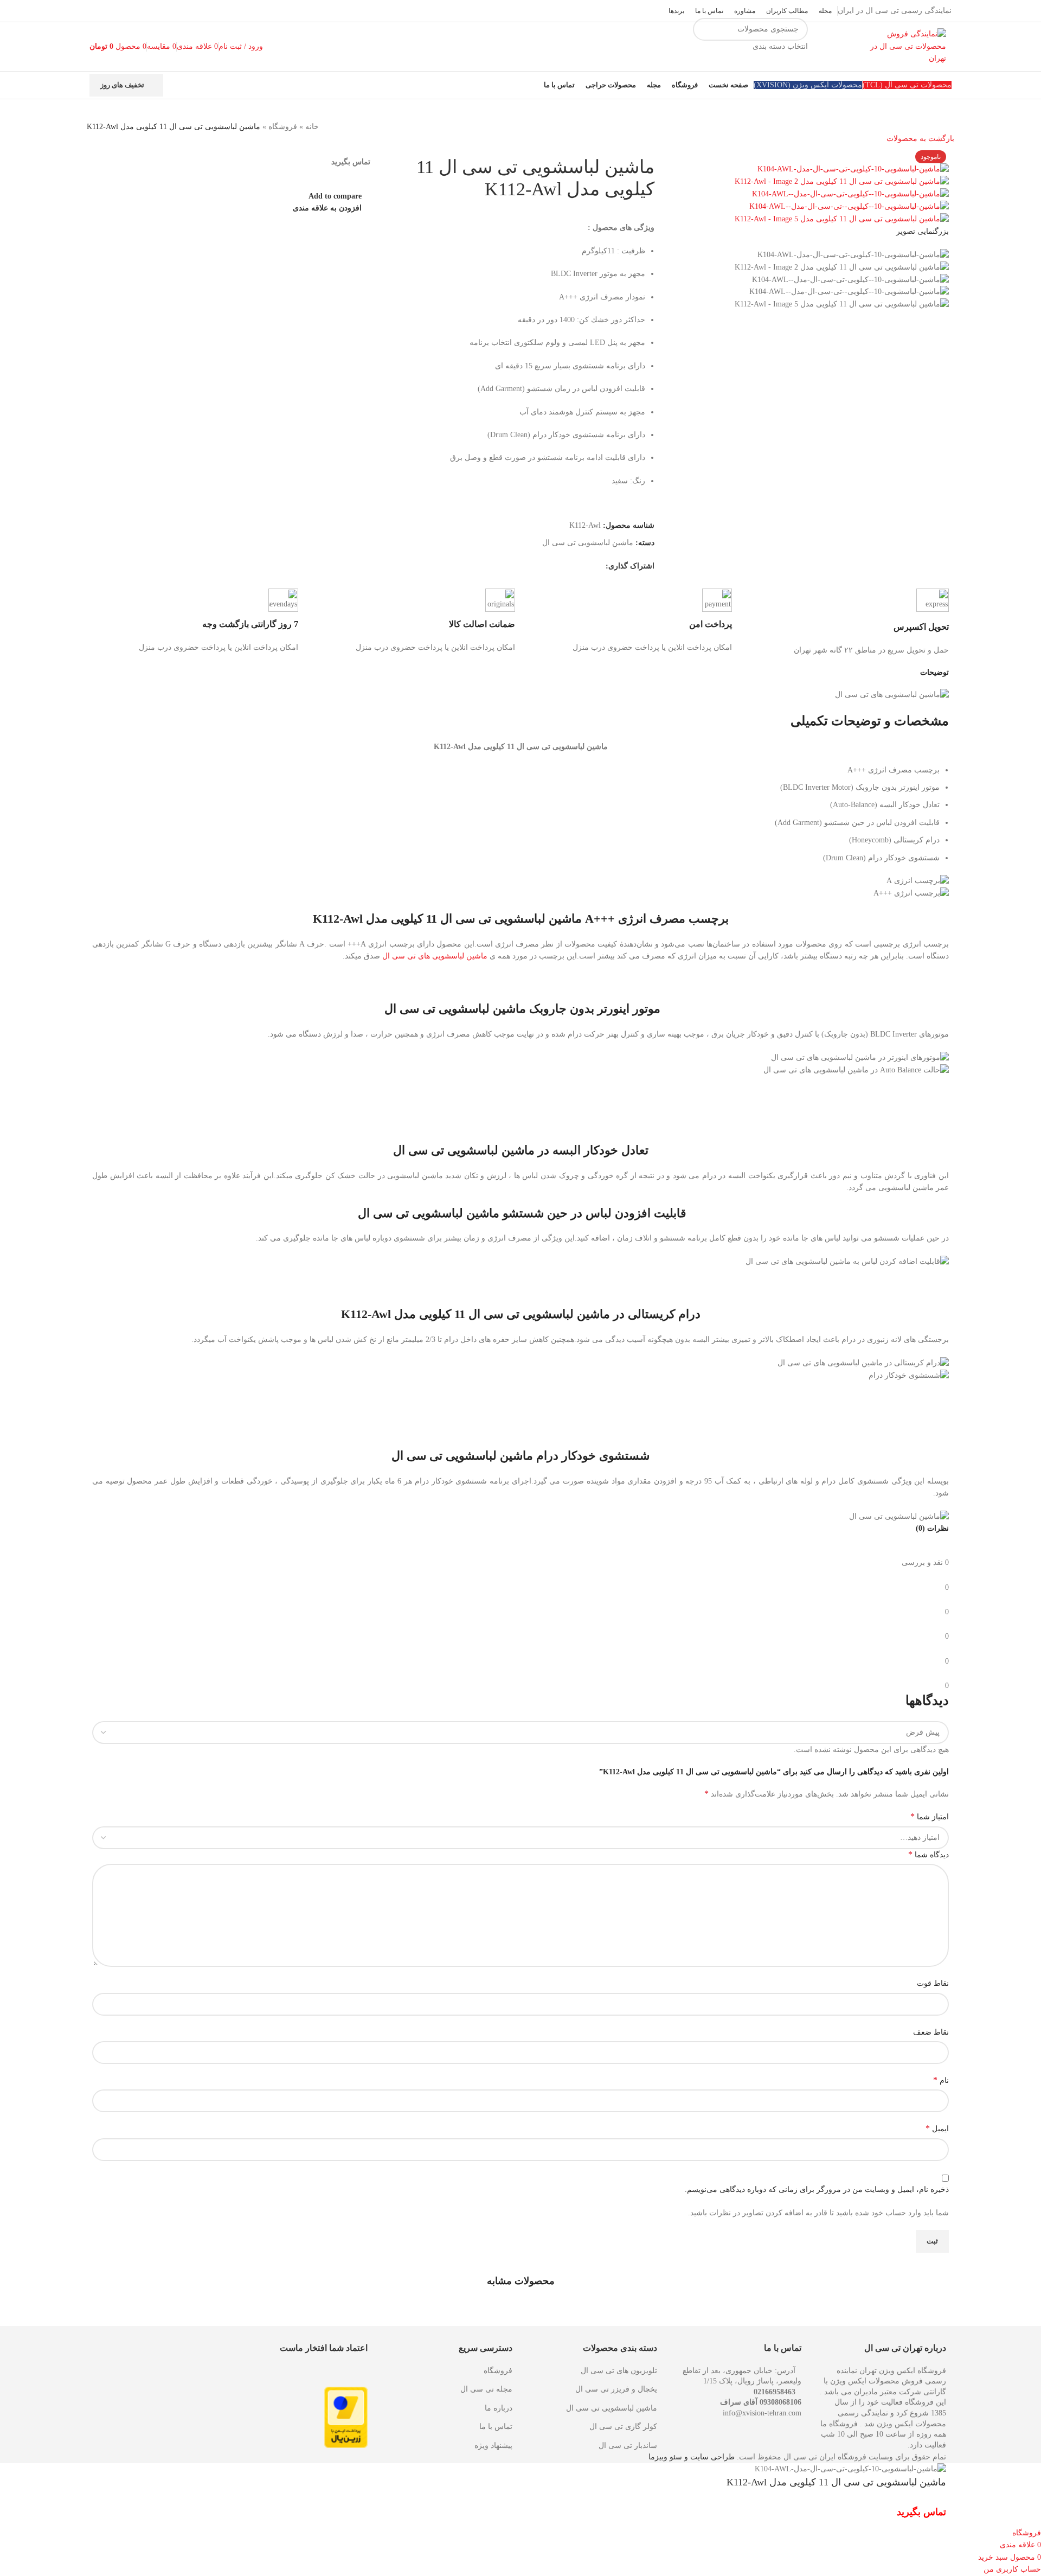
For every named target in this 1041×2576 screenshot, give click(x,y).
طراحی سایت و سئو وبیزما (692, 2457)
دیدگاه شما (928, 1854)
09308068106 (780, 2402)
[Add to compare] (881, 2514)
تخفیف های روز (122, 85)
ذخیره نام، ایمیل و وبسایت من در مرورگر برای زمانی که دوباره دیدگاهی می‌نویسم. (817, 2190)
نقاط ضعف (931, 2032)
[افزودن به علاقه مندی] (852, 2514)
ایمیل (937, 2128)
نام (941, 2080)
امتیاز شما (930, 1816)
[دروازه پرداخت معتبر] (346, 2417)
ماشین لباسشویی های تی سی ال (435, 956)
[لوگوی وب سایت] (903, 46)
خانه (312, 127)
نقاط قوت (933, 1983)
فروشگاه (283, 127)
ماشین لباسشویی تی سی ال (588, 543)
